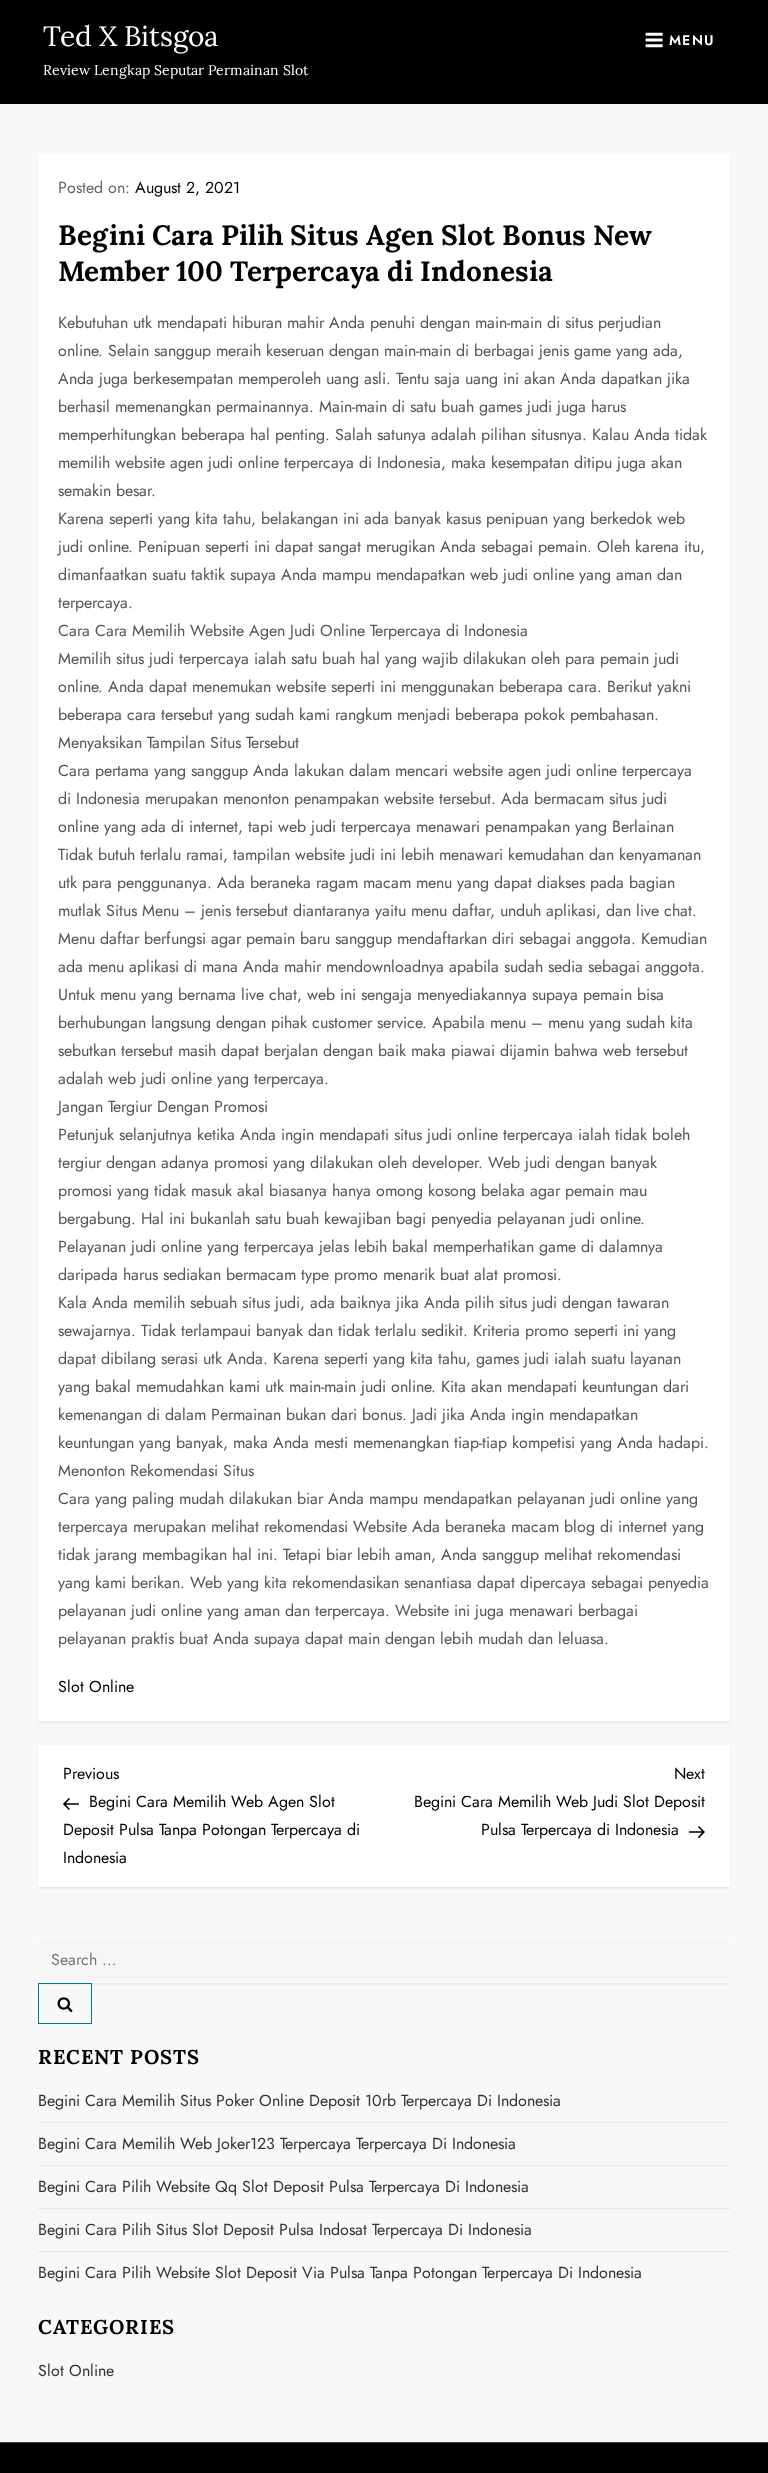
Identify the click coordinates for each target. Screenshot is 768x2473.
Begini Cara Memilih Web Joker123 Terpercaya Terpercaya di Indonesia (277, 2143)
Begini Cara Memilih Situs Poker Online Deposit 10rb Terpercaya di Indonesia (299, 2100)
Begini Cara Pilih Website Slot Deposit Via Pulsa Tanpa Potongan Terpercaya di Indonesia (340, 2272)
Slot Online (96, 1686)
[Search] (65, 2003)
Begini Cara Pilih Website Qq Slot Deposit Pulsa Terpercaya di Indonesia (283, 2186)
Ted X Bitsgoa (130, 36)
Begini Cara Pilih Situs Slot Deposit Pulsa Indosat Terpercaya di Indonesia (285, 2229)
